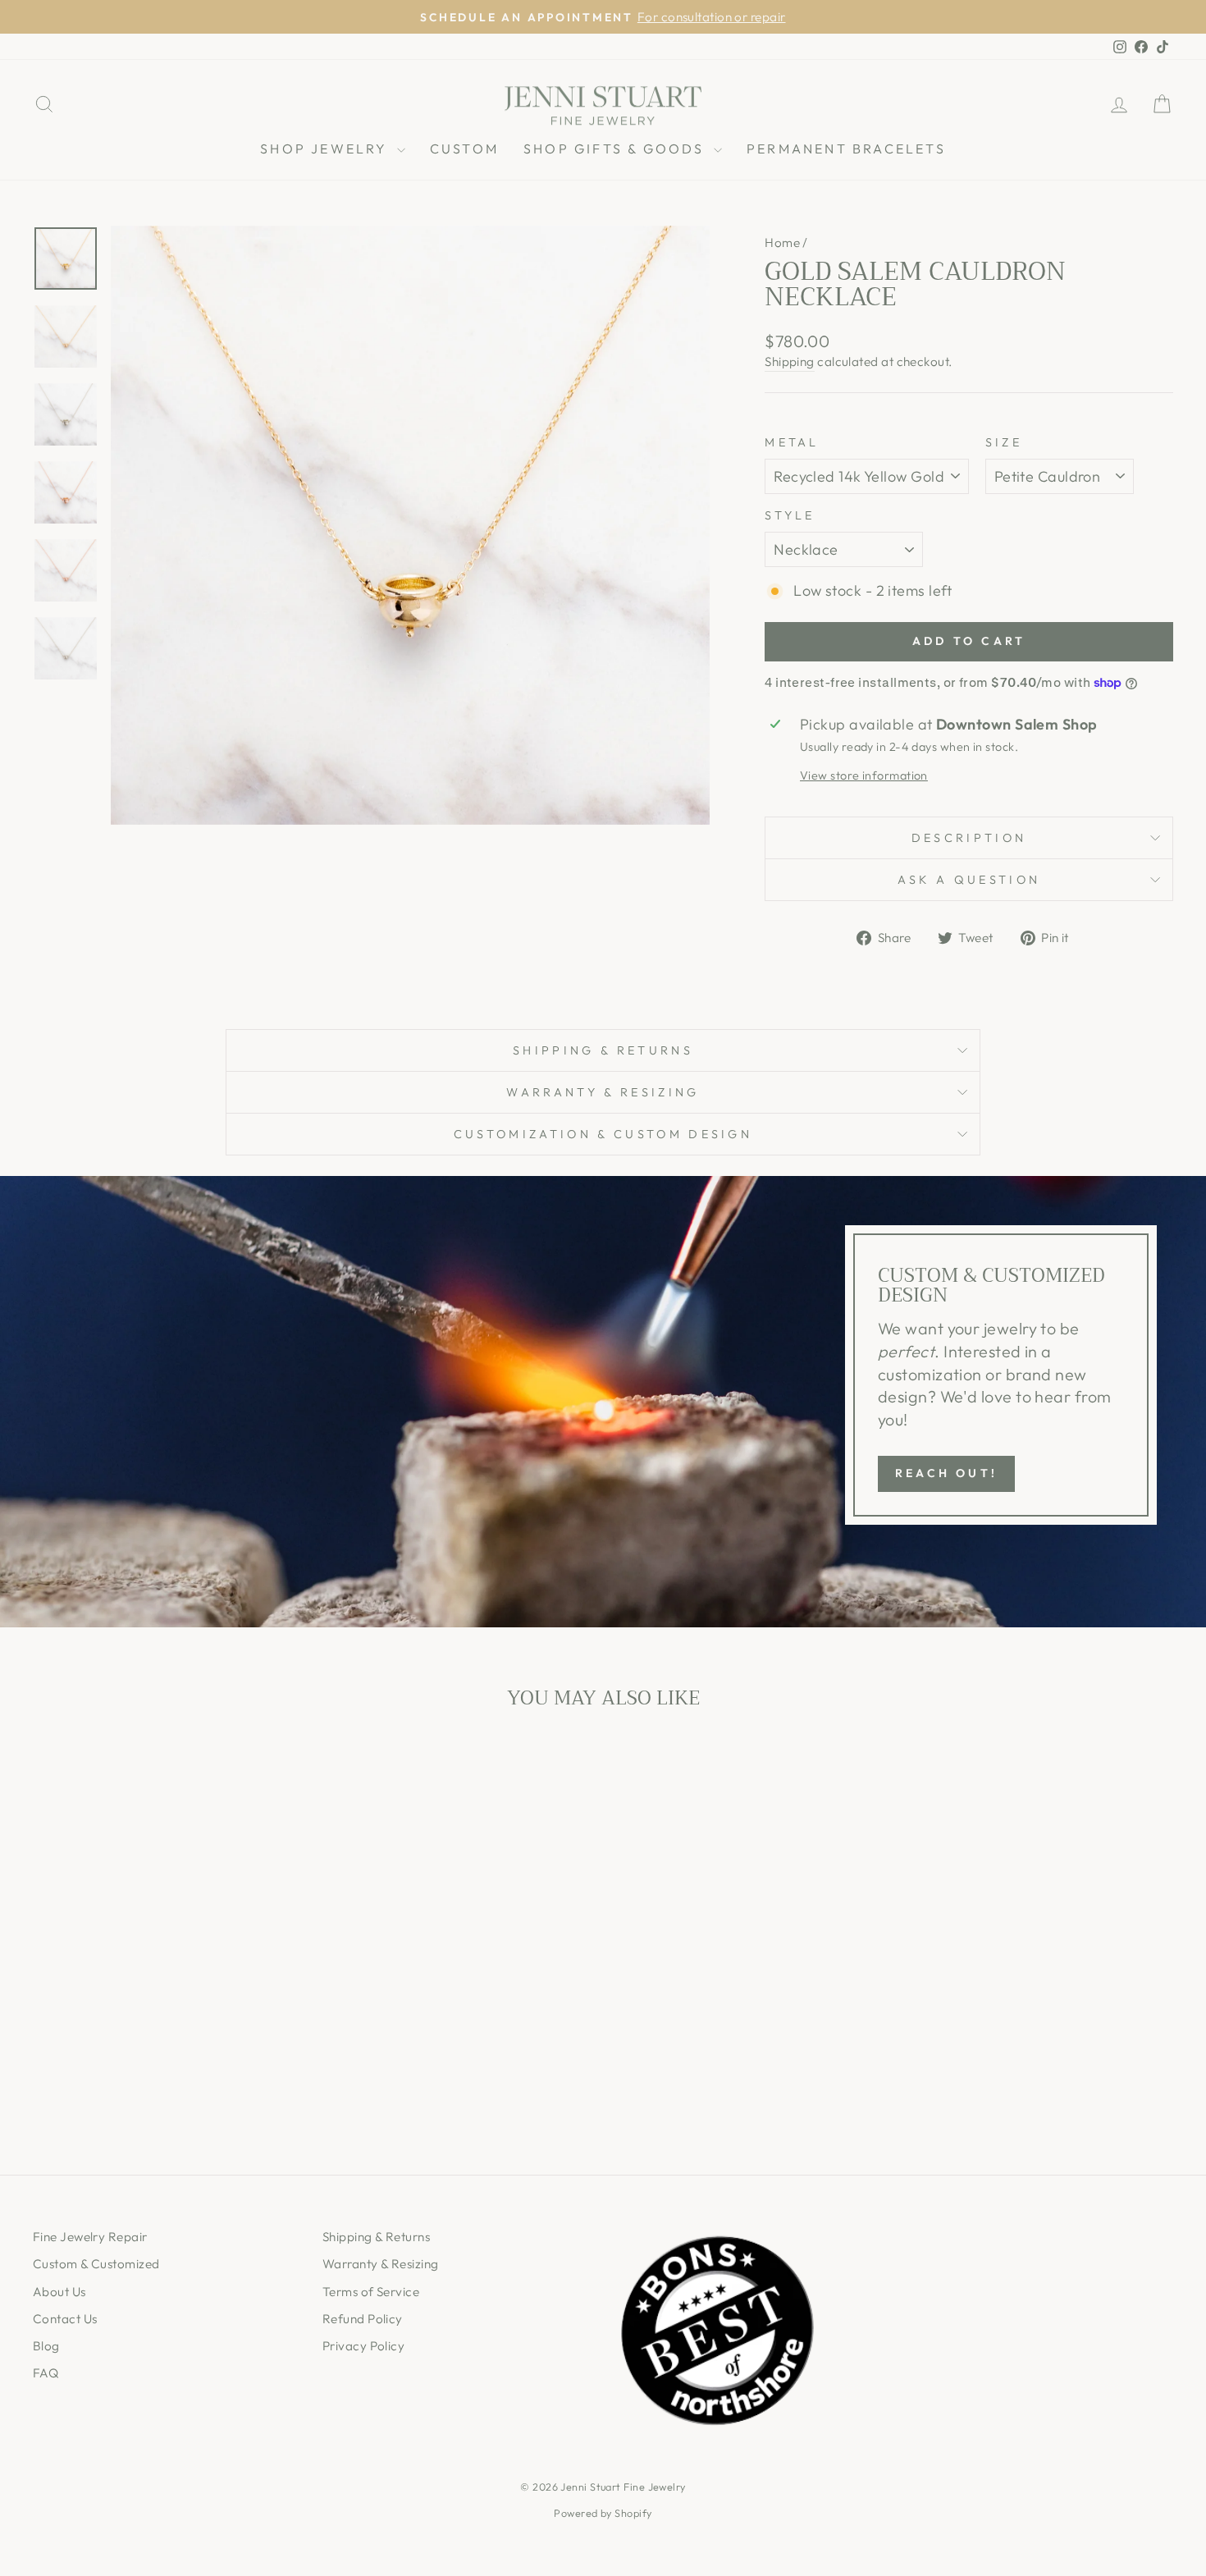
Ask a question (969, 880)
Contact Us (65, 2319)
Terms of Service (371, 2292)
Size (1004, 442)
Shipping (790, 361)
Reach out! (946, 1473)
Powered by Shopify (603, 2513)
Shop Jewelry (327, 149)
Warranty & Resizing (603, 1092)
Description (969, 838)
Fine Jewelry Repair (90, 2237)
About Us (59, 2292)
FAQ (46, 2373)
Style (790, 515)
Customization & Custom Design (603, 1134)
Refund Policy (363, 2319)
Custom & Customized (96, 2264)
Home (782, 243)
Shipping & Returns (603, 1050)
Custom (464, 149)
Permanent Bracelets (846, 149)
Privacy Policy (363, 2346)
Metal (792, 442)
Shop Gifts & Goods (617, 149)
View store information (864, 776)
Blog (46, 2346)
